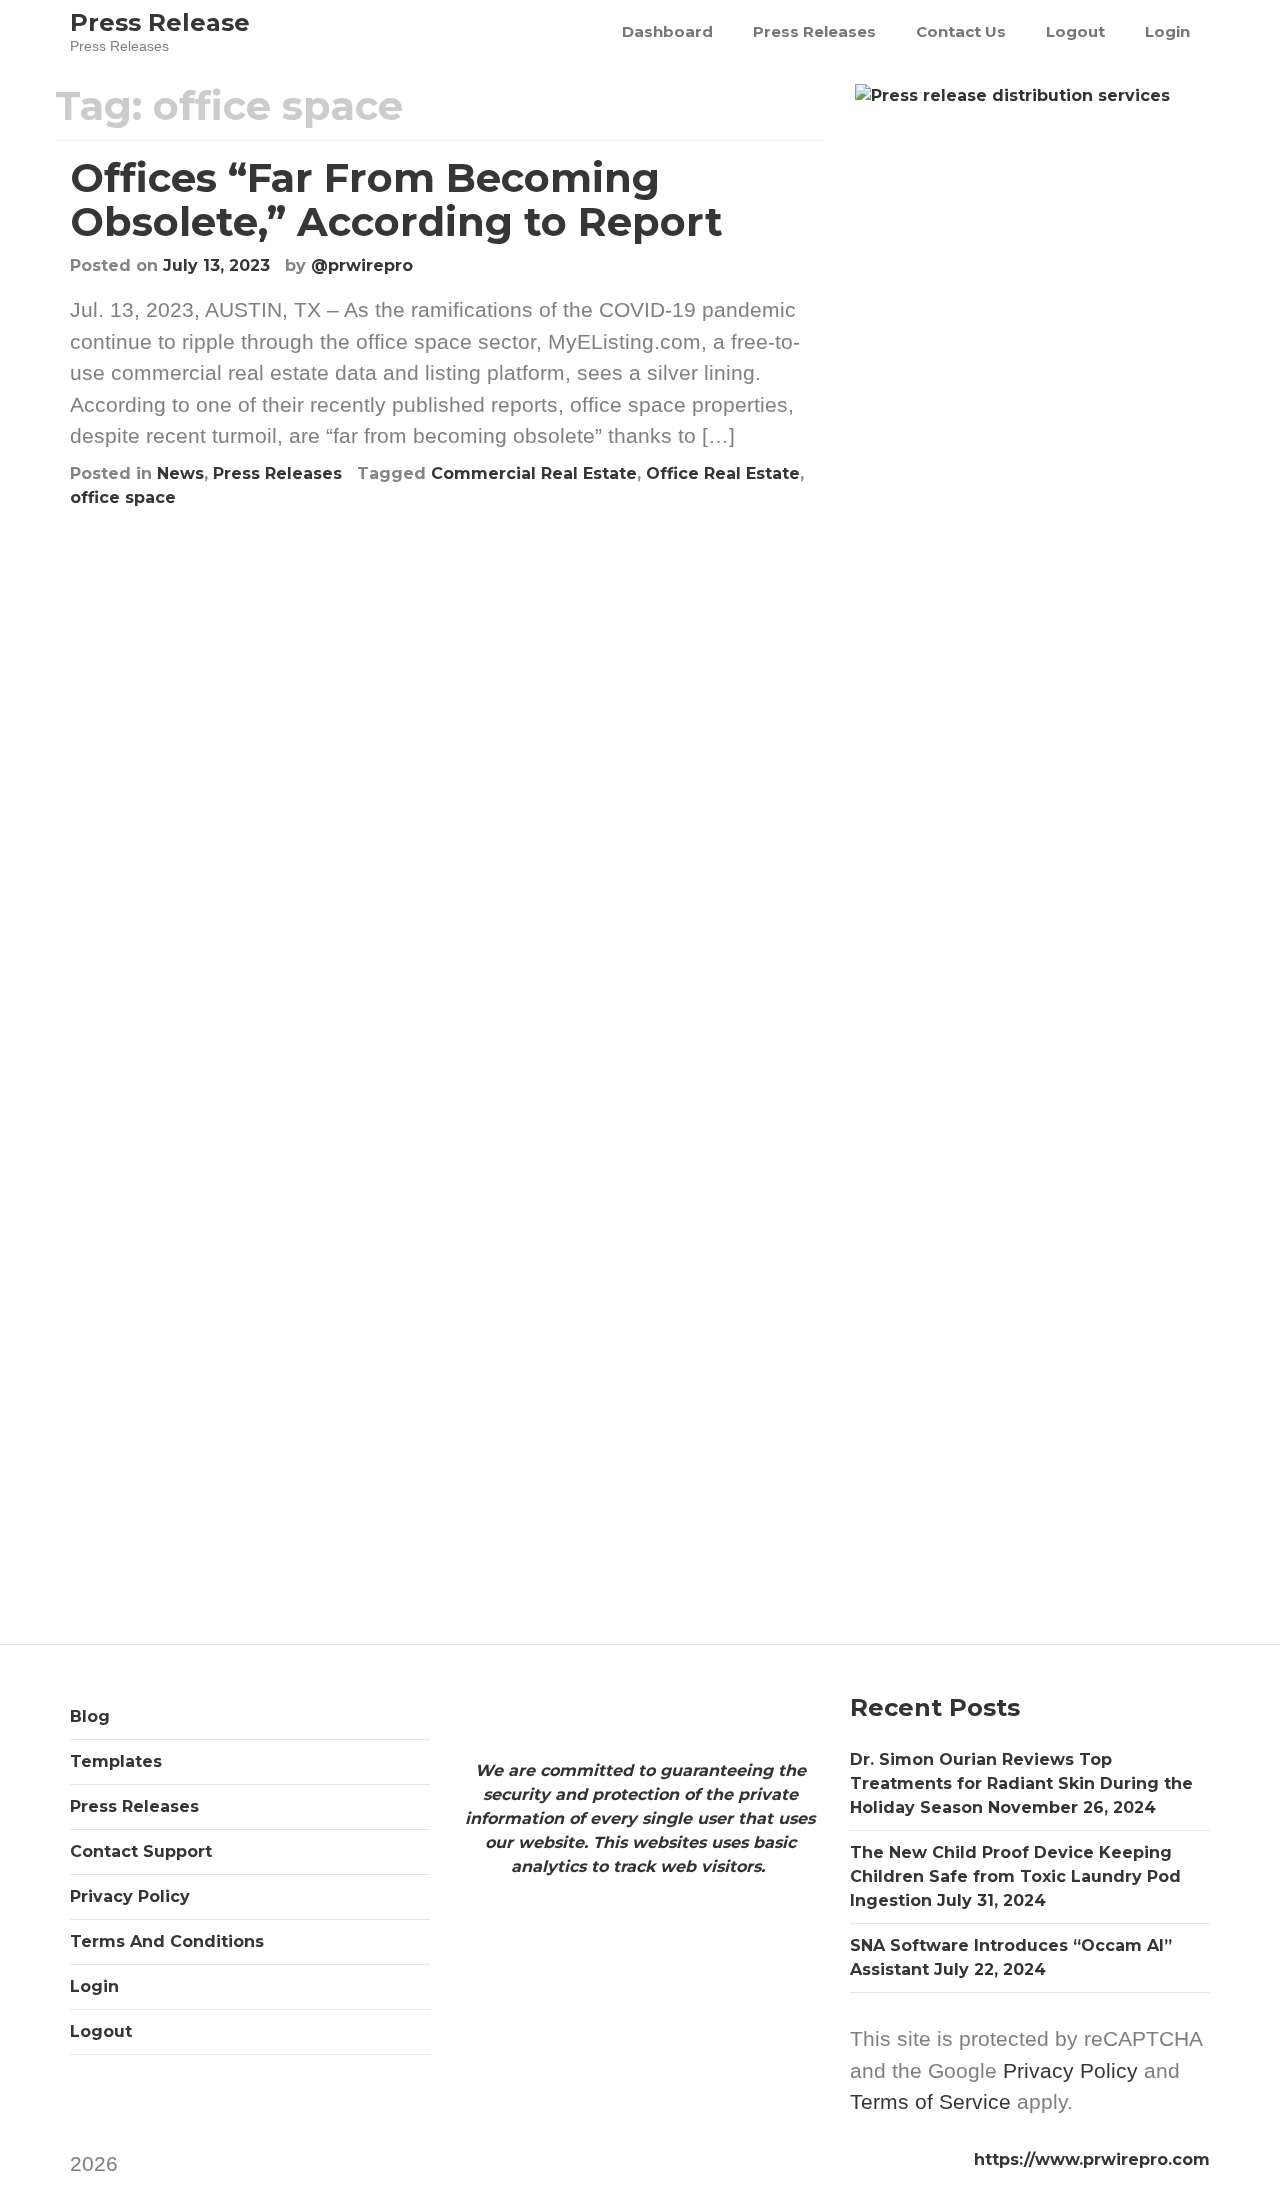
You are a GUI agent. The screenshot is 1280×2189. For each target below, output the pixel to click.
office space (123, 497)
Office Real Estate (723, 473)
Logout (1075, 31)
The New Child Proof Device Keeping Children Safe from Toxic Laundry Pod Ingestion (1015, 1876)
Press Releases (814, 31)
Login (1167, 31)
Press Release (160, 22)
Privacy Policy (130, 1896)
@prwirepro (362, 265)
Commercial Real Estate (534, 473)
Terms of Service (930, 2101)
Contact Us (961, 31)
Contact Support (141, 1851)
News (180, 473)
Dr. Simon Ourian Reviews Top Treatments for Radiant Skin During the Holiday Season (1021, 1783)
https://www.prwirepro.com (1092, 2159)
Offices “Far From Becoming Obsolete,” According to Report (396, 199)
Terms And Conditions (167, 1941)
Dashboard (667, 31)
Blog (90, 1716)
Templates (116, 1761)
